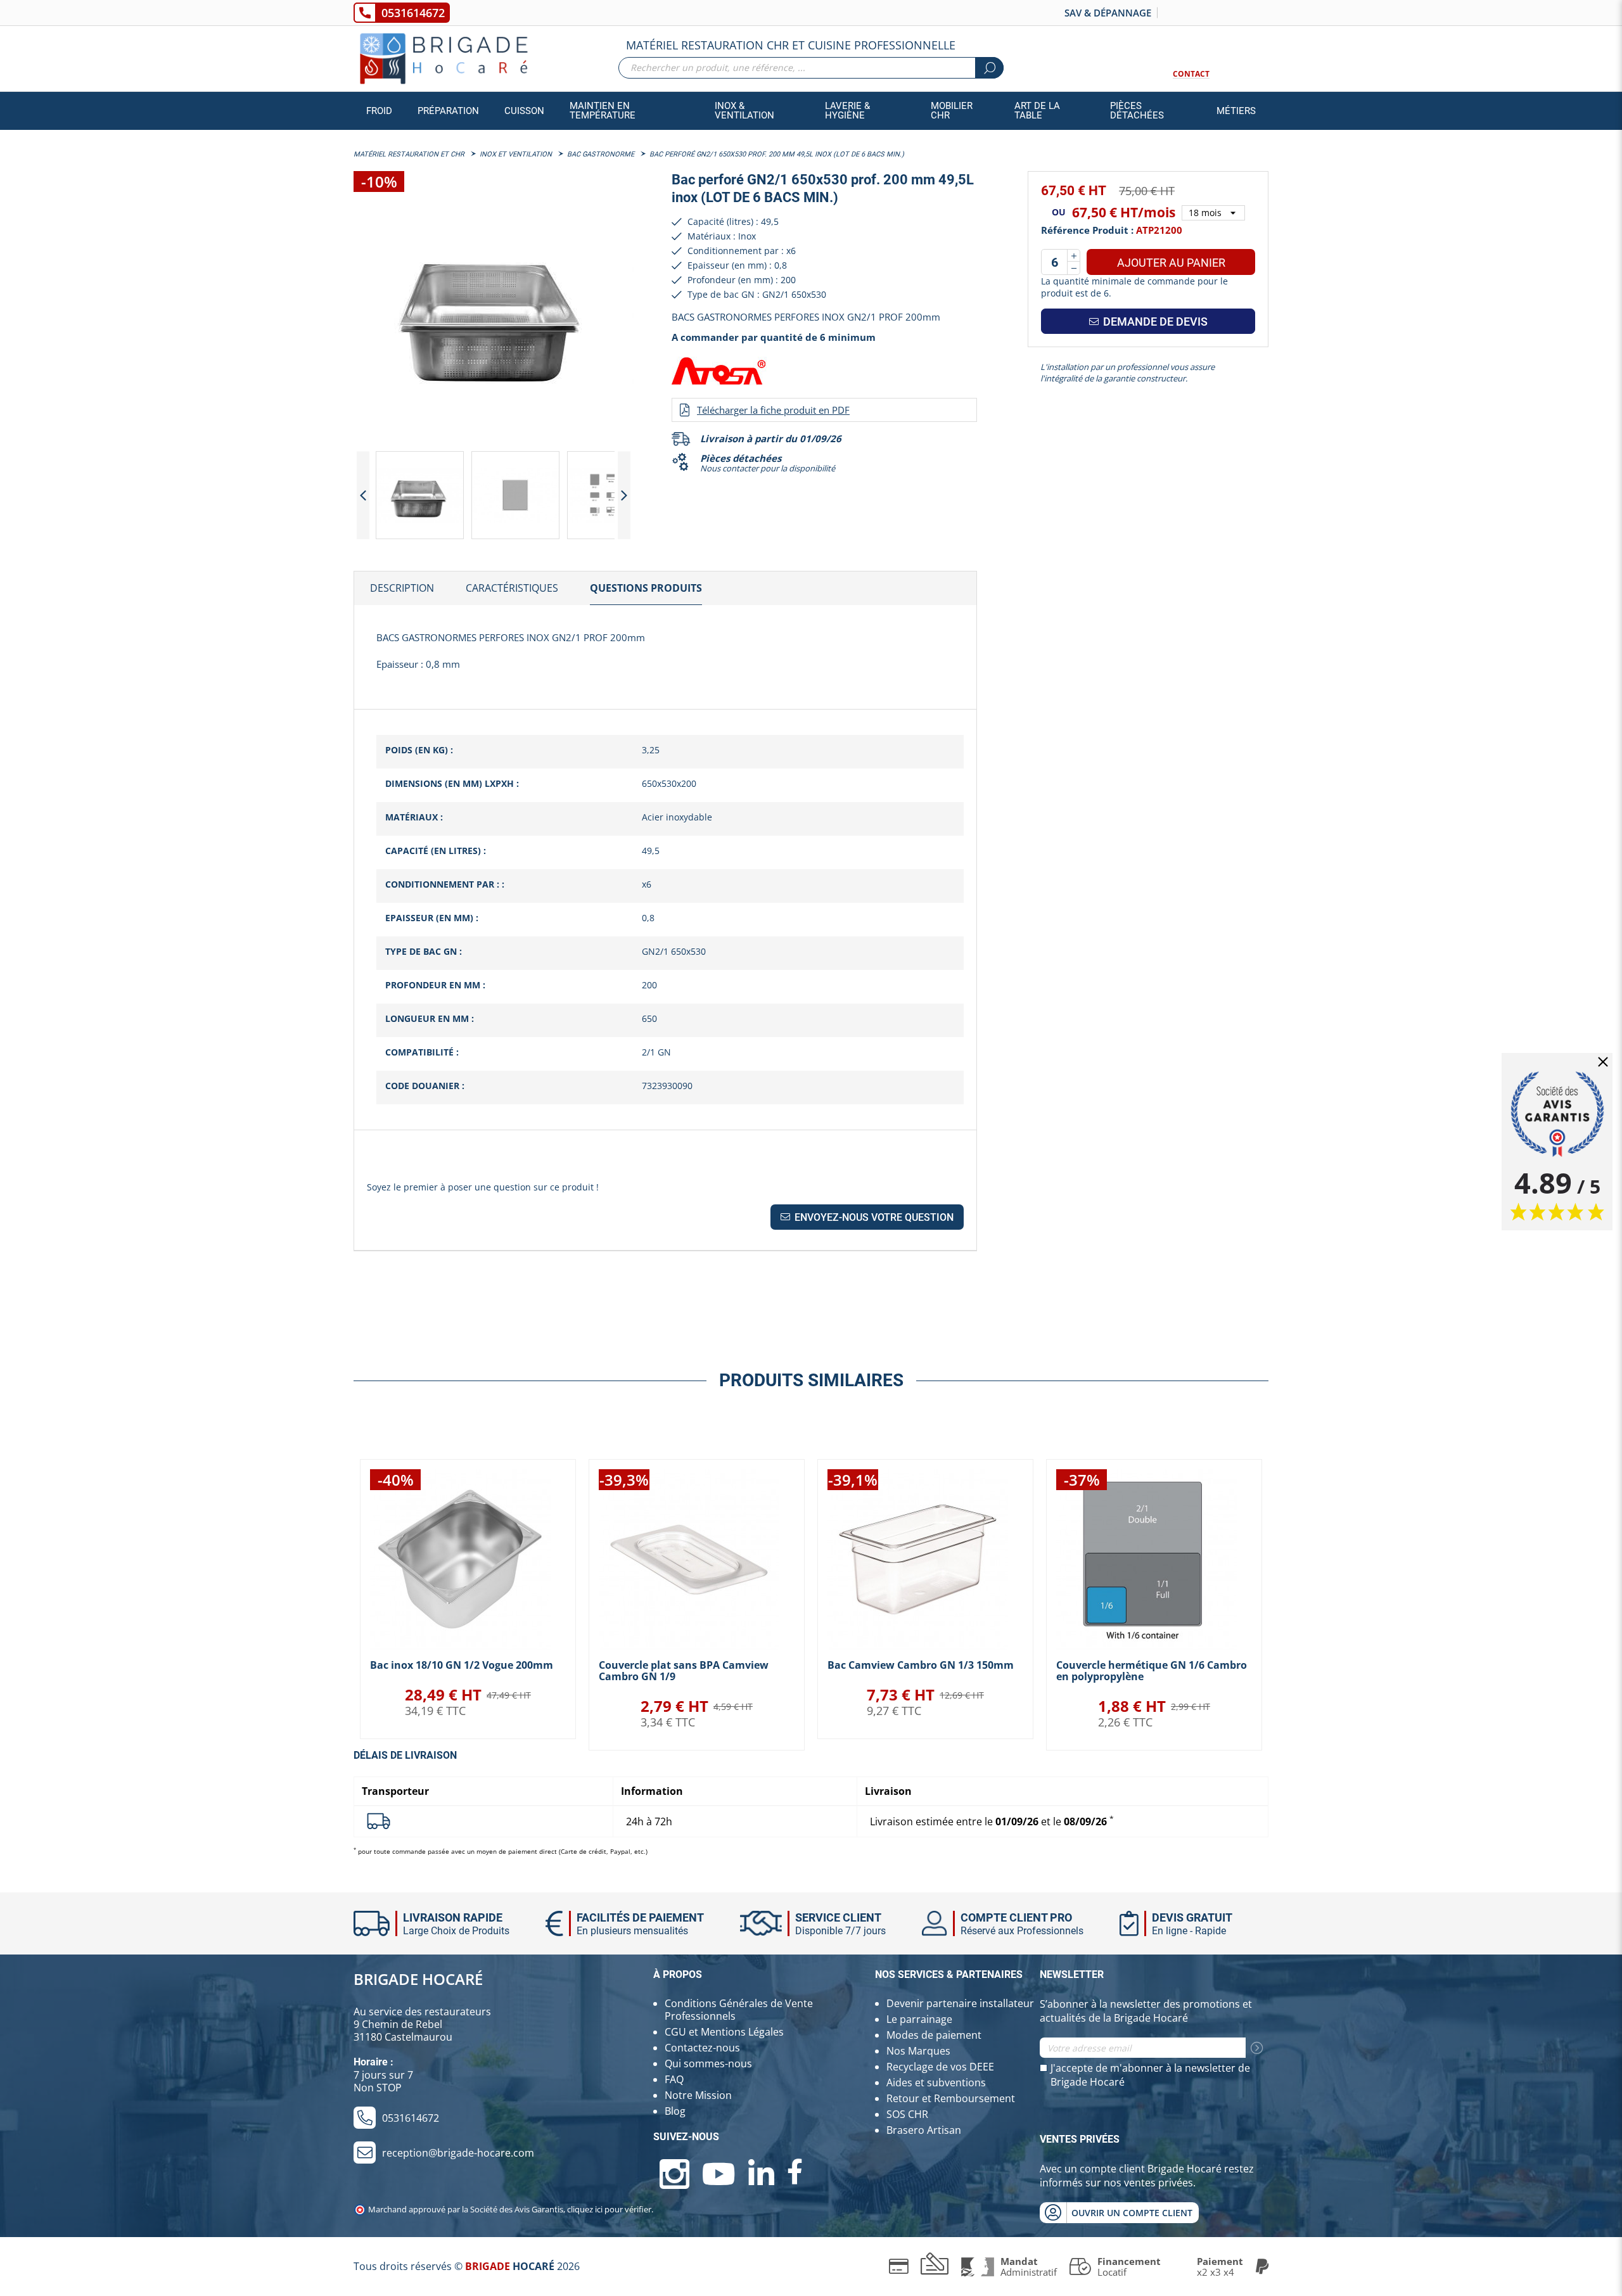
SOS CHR (907, 2114)
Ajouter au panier (1171, 263)
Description (402, 588)
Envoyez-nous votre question (873, 1217)
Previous (363, 495)
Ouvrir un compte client (1132, 2213)
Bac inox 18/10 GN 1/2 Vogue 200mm (462, 1665)
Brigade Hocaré (418, 1979)
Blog (675, 2111)
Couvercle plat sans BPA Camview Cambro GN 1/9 (684, 1671)
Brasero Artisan (924, 2130)
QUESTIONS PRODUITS (646, 588)
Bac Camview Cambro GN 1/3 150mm (921, 1665)
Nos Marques (918, 2051)
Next (624, 495)
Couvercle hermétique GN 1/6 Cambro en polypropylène (1152, 1671)
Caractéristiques (512, 588)
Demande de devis (1154, 322)
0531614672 (413, 13)
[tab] (402, 589)
